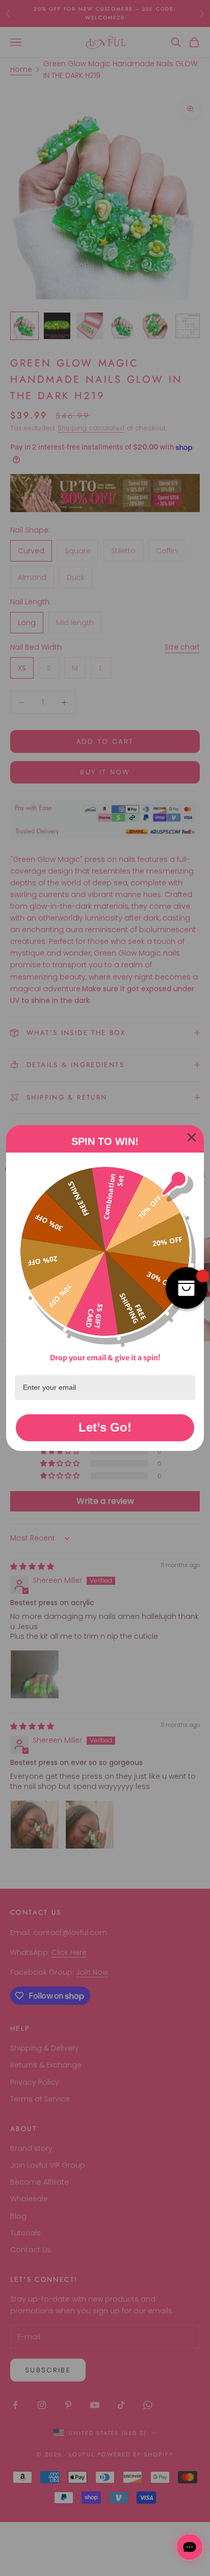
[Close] (192, 1137)
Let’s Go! (105, 1427)
